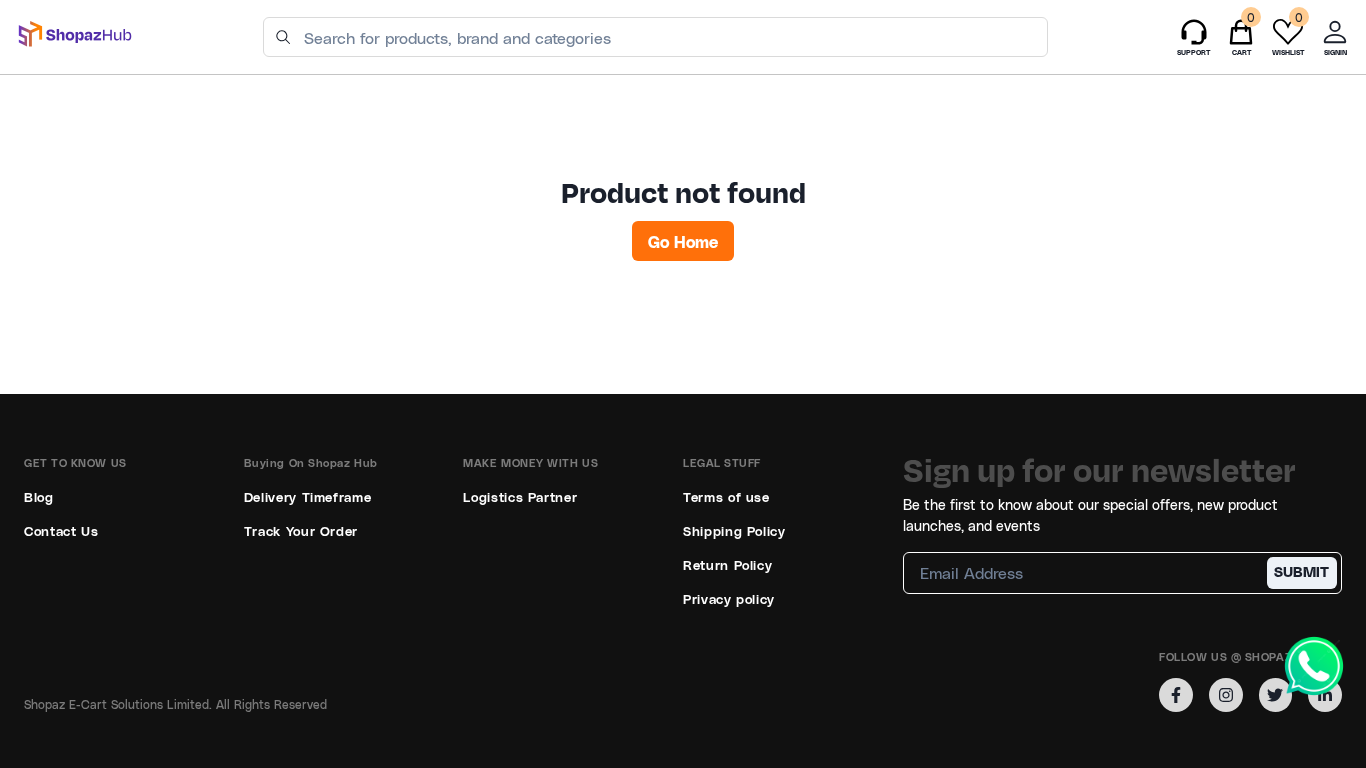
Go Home (683, 241)
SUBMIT (1301, 571)
